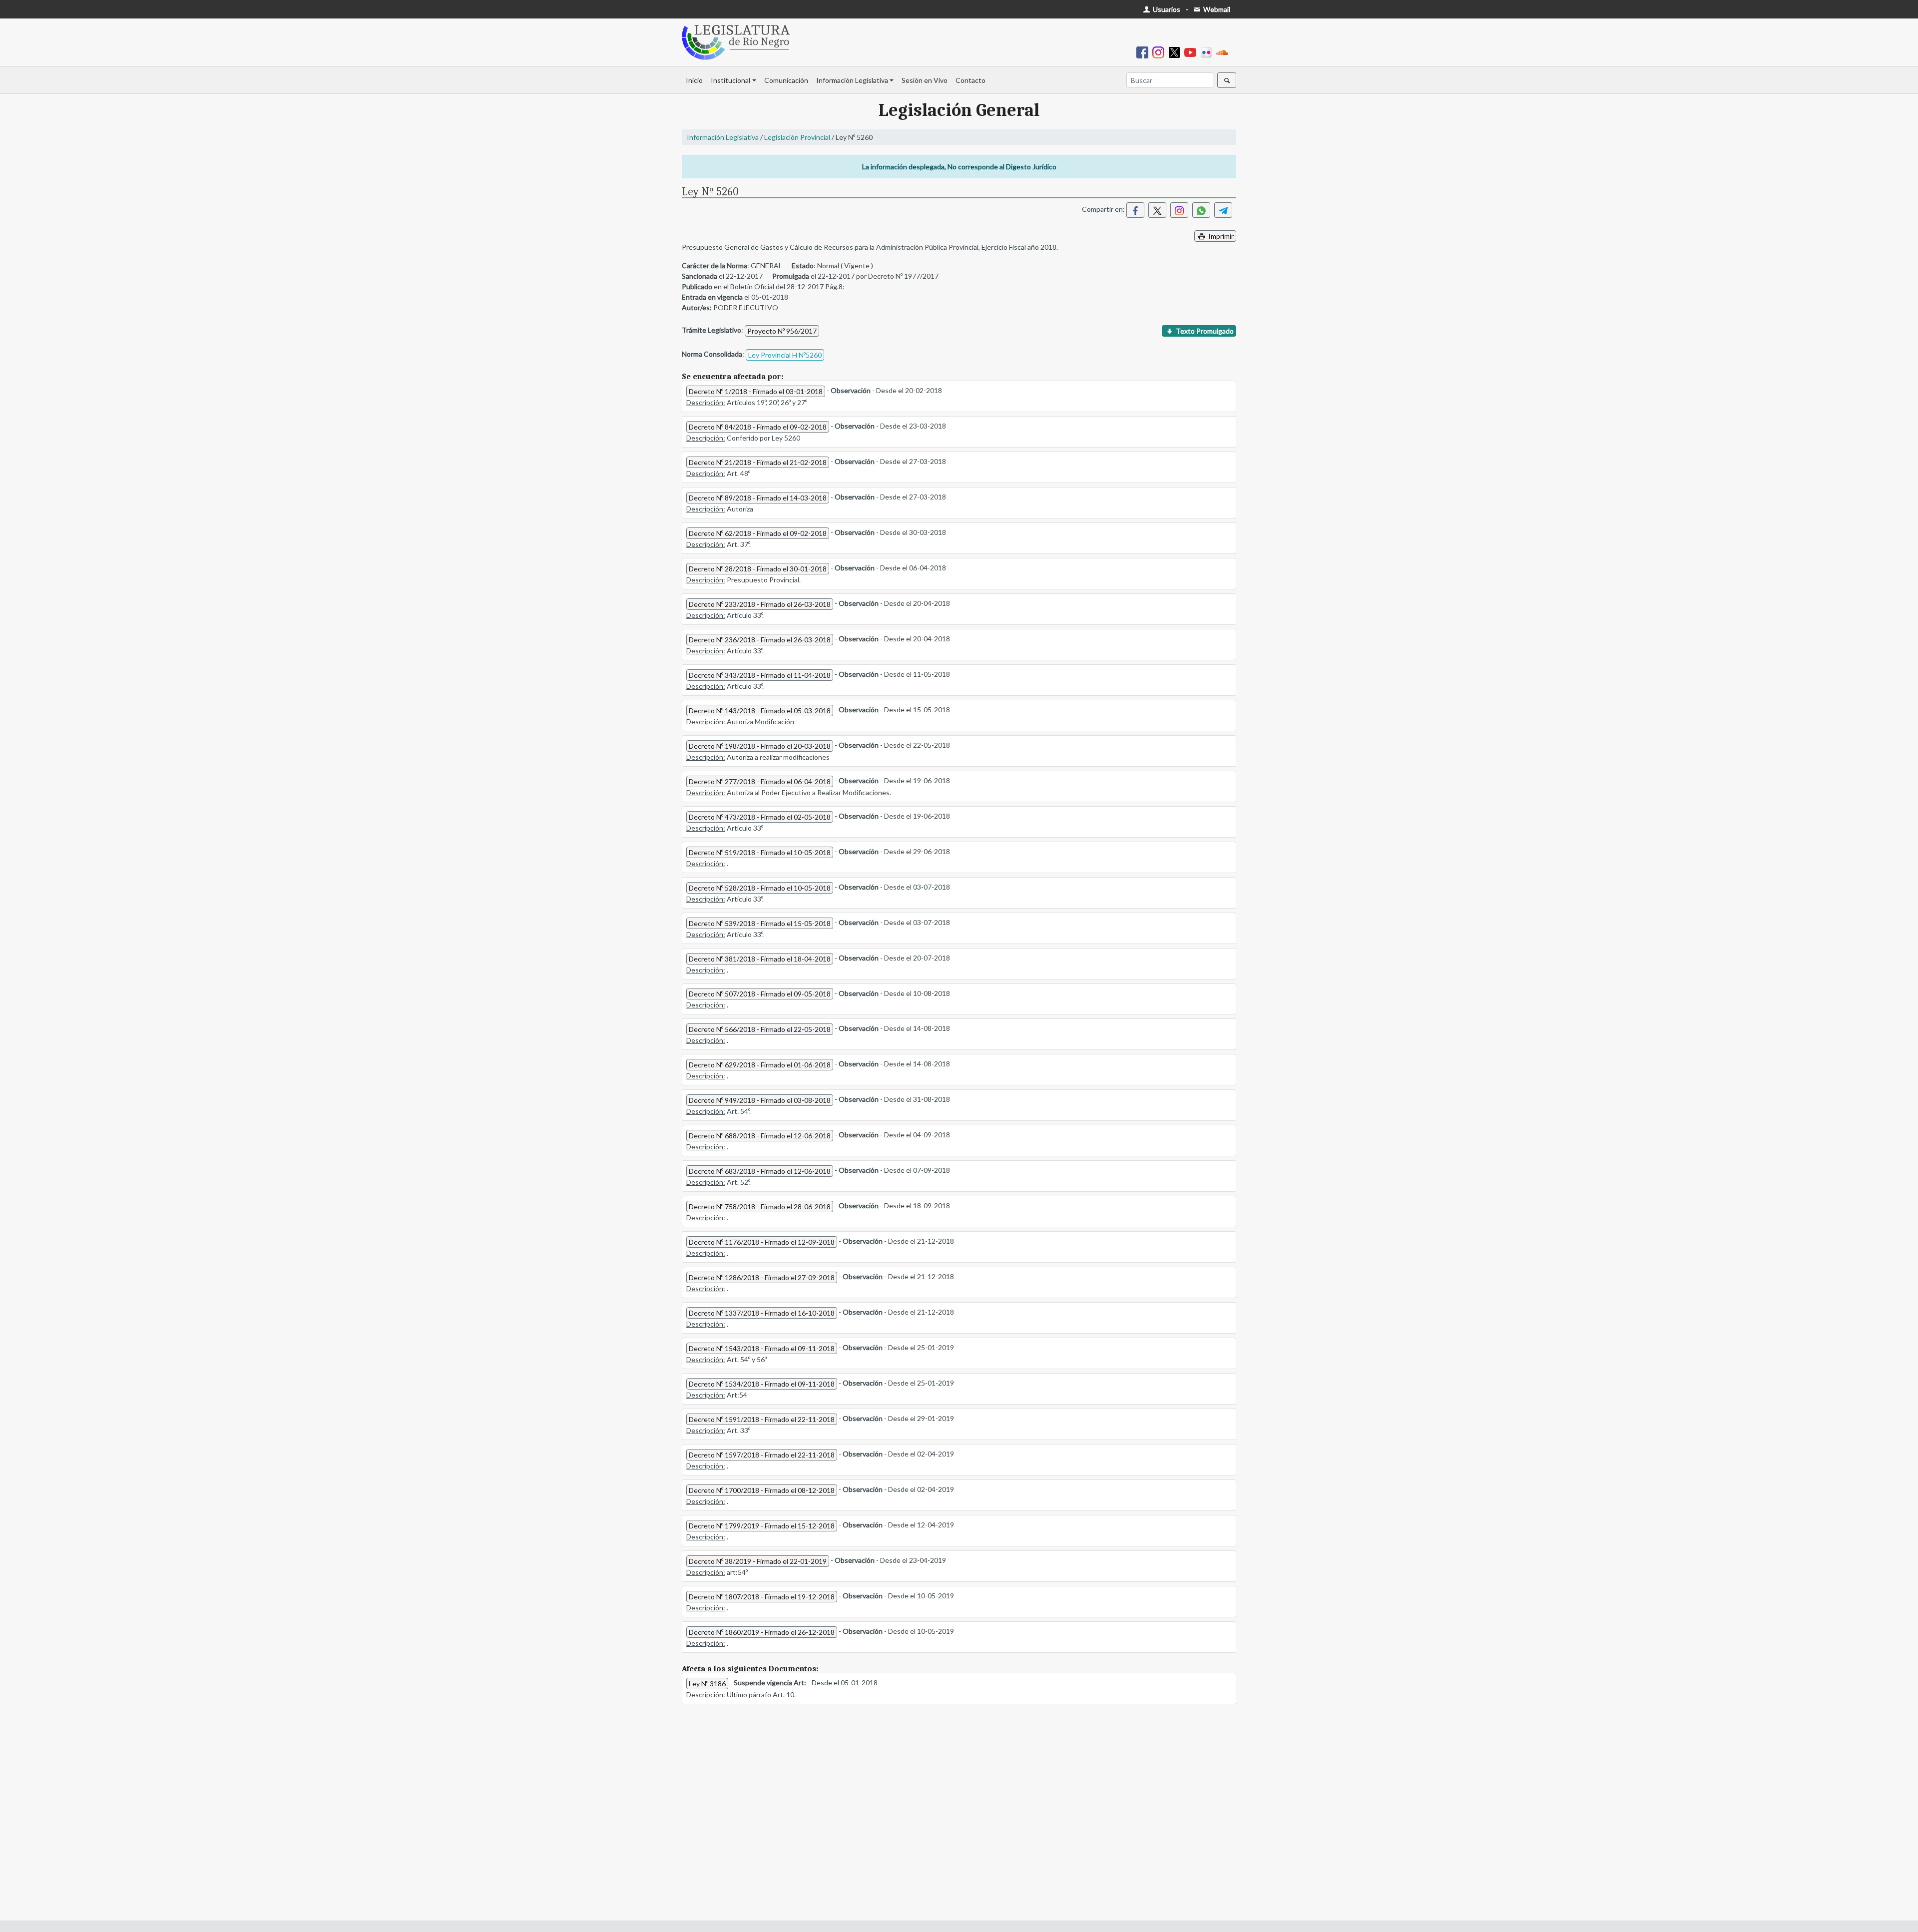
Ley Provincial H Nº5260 (785, 355)
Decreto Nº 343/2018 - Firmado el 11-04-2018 (760, 675)
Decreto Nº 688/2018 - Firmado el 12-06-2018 (760, 1136)
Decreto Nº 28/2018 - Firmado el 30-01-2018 (758, 569)
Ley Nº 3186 (707, 1684)
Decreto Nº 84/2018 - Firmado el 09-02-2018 (758, 427)
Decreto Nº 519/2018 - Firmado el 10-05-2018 (760, 852)
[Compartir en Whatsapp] (1201, 210)
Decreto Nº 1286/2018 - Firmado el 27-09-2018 (762, 1277)
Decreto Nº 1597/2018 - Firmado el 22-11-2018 (762, 1455)
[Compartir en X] (1157, 210)
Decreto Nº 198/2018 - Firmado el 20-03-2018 (760, 746)
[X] (1176, 52)
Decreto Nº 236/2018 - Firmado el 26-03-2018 (760, 640)
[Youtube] (1192, 52)
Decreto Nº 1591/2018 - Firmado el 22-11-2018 (762, 1419)
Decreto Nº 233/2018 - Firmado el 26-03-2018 (760, 604)
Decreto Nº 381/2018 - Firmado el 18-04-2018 (760, 959)
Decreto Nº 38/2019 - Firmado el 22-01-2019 (758, 1561)
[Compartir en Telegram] (1223, 210)
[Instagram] (1160, 52)
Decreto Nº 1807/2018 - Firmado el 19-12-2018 (762, 1597)
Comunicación (786, 80)
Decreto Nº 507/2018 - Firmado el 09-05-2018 (760, 994)
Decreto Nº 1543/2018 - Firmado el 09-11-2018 (762, 1348)
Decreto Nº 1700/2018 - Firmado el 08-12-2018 (762, 1490)
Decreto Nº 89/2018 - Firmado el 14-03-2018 (758, 498)
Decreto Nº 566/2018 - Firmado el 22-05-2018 (760, 1029)
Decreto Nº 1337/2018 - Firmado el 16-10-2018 (762, 1313)
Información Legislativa (852, 80)
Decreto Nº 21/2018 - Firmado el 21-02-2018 (758, 462)
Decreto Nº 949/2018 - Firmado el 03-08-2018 (760, 1100)
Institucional (730, 80)
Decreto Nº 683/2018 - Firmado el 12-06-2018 (760, 1171)
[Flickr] (1208, 52)
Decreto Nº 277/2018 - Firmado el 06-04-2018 (760, 781)
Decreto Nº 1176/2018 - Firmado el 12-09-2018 (762, 1242)
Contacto (970, 80)
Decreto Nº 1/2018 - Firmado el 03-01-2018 (756, 391)
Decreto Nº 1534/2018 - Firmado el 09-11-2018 (762, 1384)
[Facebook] (1144, 52)
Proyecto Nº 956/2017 (782, 331)
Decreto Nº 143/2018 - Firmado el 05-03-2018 (760, 711)
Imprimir (1220, 236)
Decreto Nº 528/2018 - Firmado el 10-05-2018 (760, 888)
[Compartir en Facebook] (1135, 210)
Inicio (694, 80)
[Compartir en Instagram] (1179, 210)
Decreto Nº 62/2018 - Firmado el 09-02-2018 (758, 533)
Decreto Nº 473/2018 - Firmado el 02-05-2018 (760, 817)
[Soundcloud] (1224, 52)
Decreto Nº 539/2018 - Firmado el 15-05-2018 (760, 923)
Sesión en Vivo (925, 80)
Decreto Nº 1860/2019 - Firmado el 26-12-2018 (762, 1632)
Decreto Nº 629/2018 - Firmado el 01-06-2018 (760, 1065)
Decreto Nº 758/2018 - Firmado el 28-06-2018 (760, 1207)
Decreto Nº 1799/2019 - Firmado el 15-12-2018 (762, 1526)
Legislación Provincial (797, 137)
